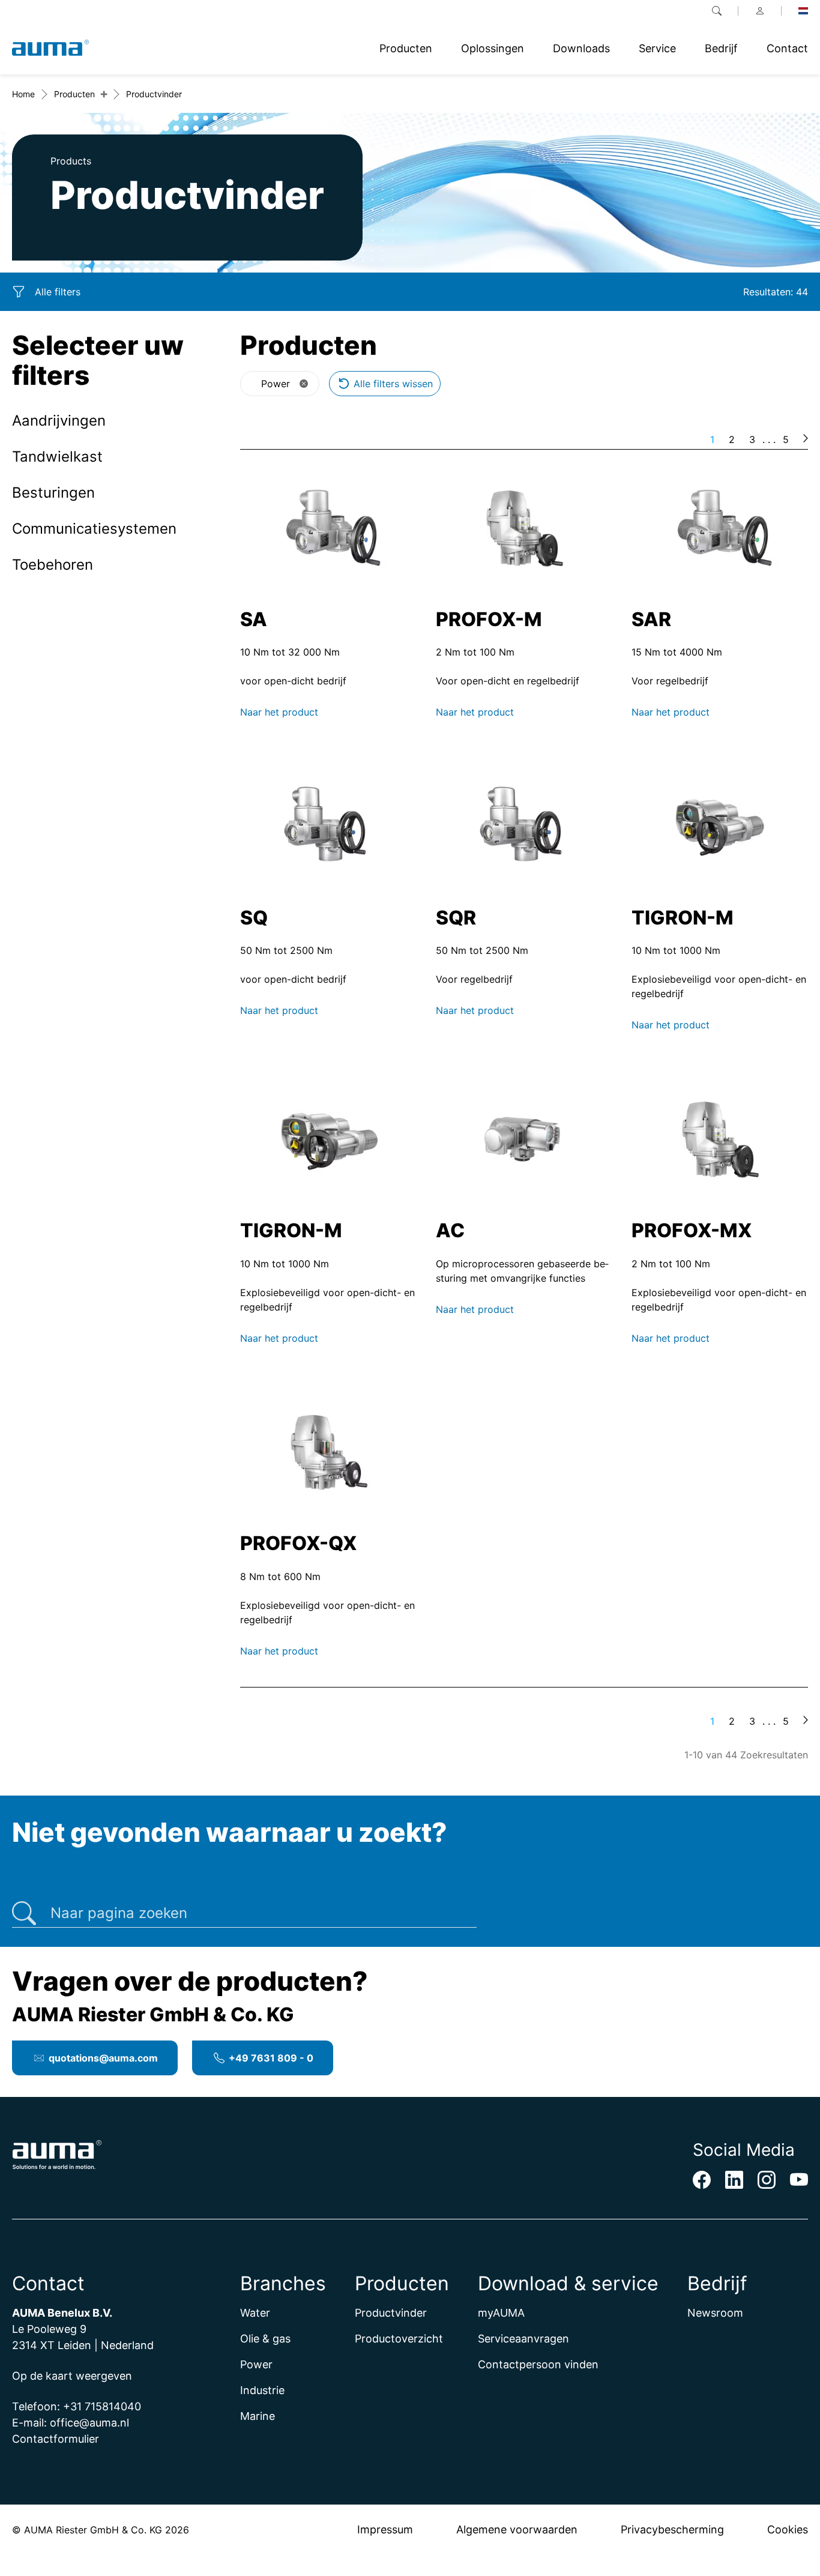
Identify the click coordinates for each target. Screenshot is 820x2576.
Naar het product (279, 712)
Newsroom (715, 2313)
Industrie (262, 2390)
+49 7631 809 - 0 (271, 2058)
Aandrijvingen (59, 421)
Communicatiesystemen (94, 529)
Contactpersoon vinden (538, 2364)
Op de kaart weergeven (72, 2376)
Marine (258, 2416)
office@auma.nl (89, 2423)
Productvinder (391, 2313)
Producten (74, 94)
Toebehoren (53, 565)
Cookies (788, 2529)
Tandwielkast (57, 457)
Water (255, 2313)
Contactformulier (56, 2439)
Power (256, 2364)
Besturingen (53, 493)
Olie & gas (265, 2339)
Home (23, 94)
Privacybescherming (672, 2529)
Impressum (385, 2529)
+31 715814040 (102, 2406)
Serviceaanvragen (523, 2339)
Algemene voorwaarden (517, 2529)
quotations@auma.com (103, 2058)
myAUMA (501, 2313)
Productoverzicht (399, 2339)
